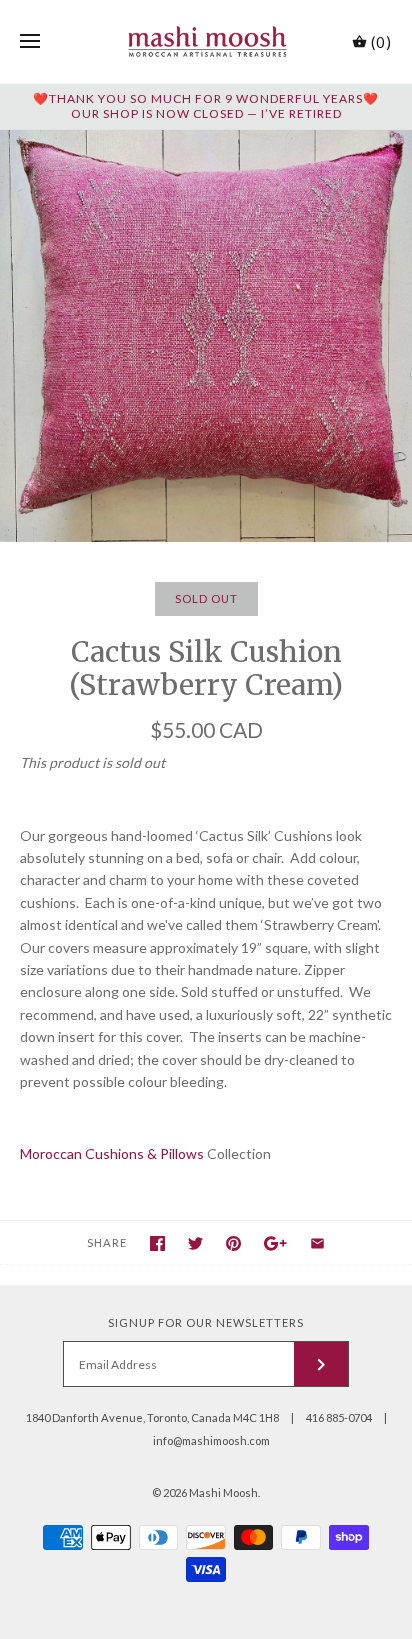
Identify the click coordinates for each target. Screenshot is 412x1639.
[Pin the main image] (233, 1243)
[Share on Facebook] (157, 1243)
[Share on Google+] (275, 1243)
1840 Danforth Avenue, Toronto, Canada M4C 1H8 (152, 1417)
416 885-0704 (339, 1417)
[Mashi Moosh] (206, 41)
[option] (206, 336)
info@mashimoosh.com (211, 1440)
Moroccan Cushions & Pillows (112, 1153)
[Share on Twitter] (195, 1243)
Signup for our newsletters (206, 1322)
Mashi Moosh (223, 1492)
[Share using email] (317, 1243)
